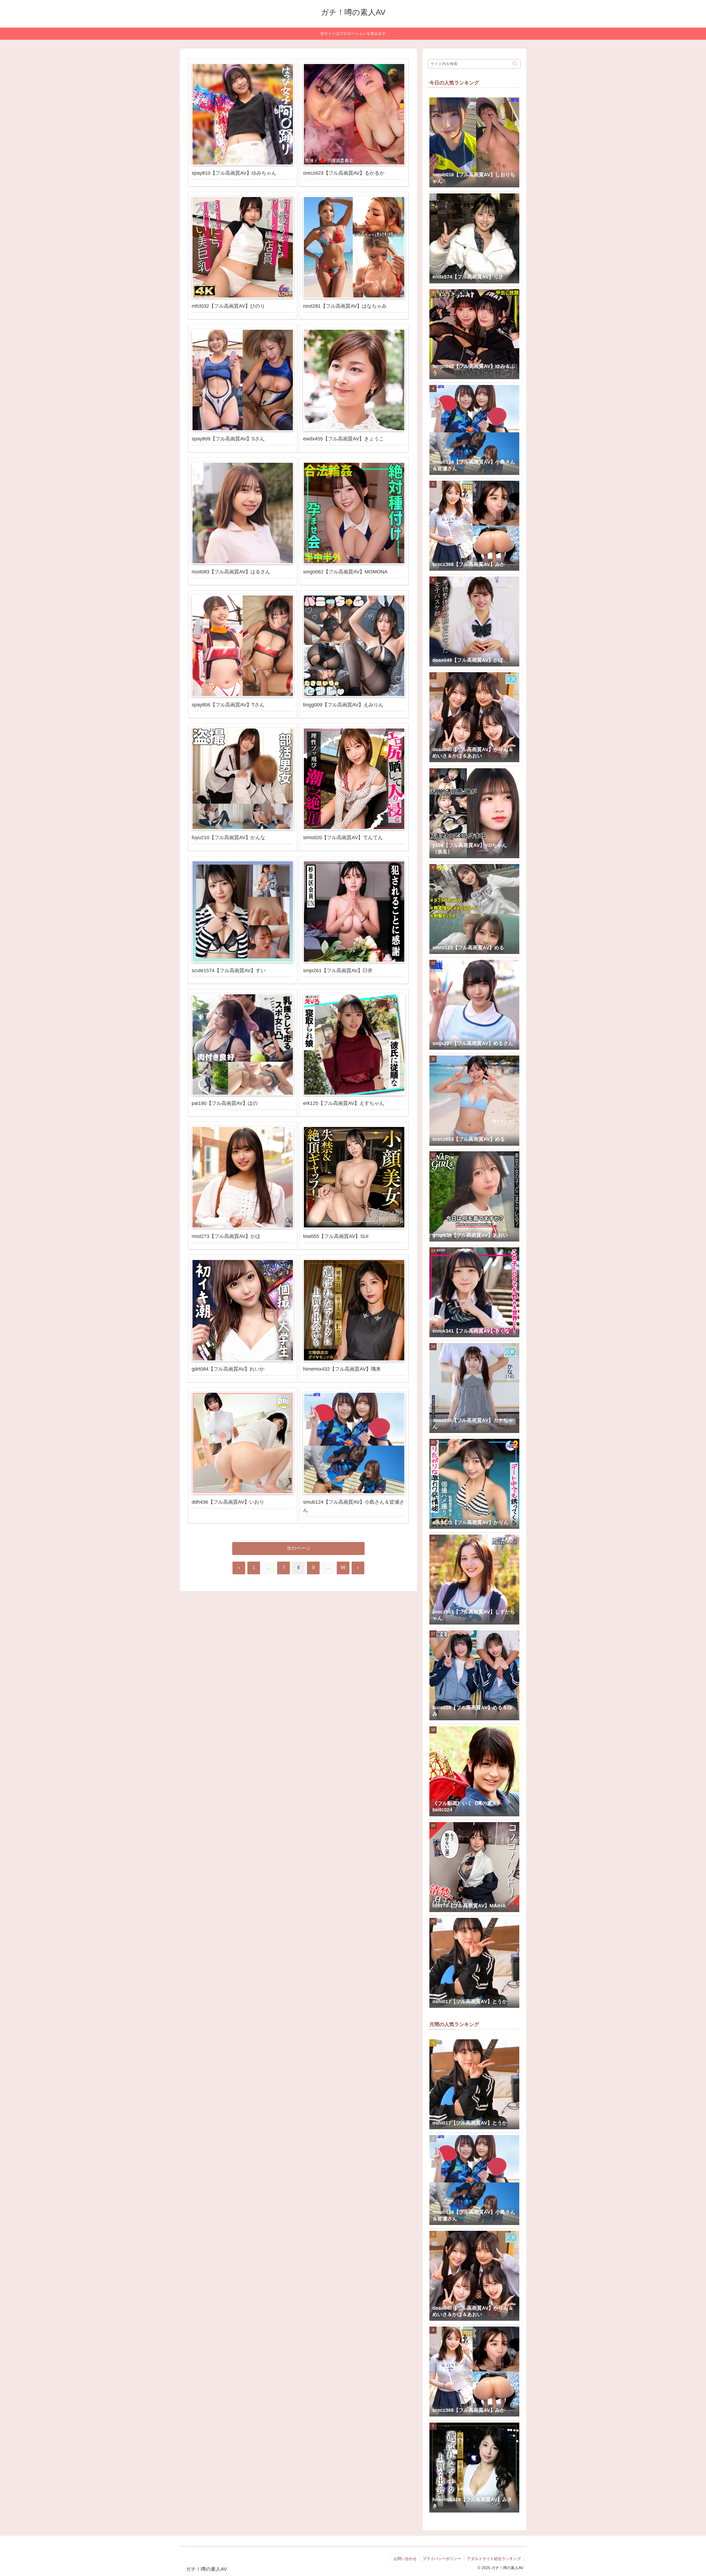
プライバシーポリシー (442, 2559)
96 (343, 1568)
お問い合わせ (405, 2559)
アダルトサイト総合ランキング (494, 2559)
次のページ (299, 1548)
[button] (515, 64)
